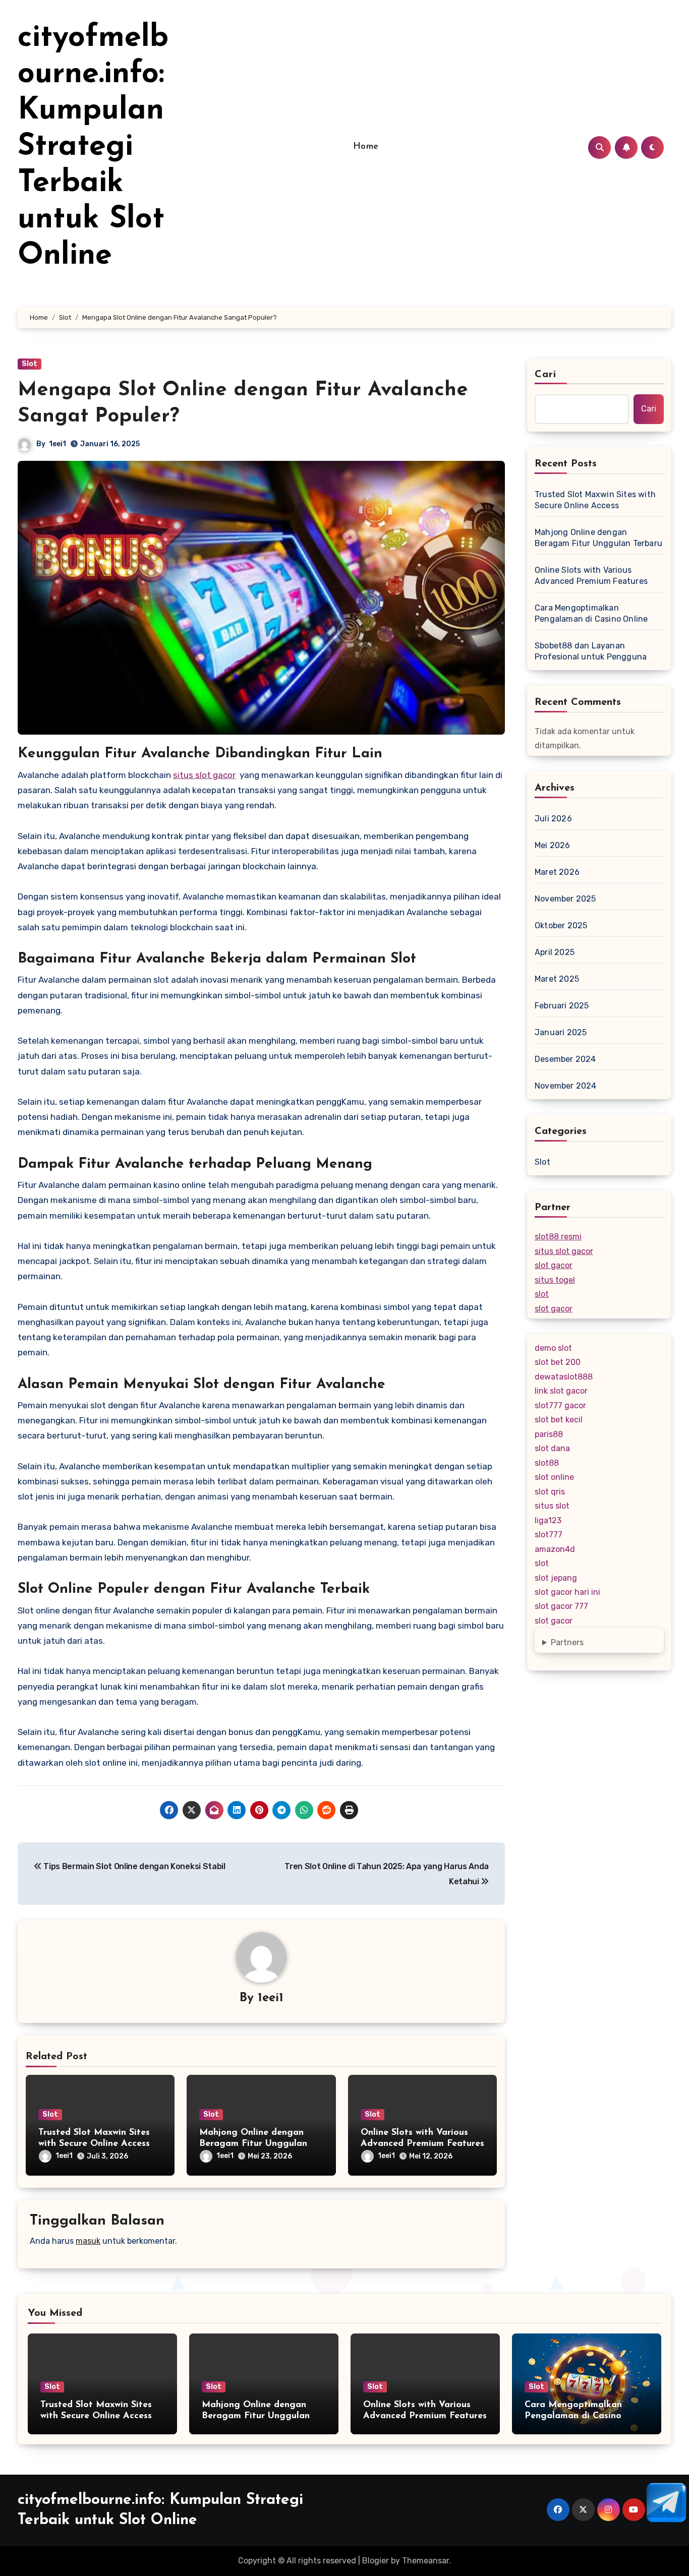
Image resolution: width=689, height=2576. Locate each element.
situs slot (552, 1506)
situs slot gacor (204, 775)
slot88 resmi (558, 1237)
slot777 (549, 1535)
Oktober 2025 (561, 925)
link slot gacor (561, 1391)
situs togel (555, 1280)
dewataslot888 (564, 1377)
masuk (88, 2241)
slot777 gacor (560, 1405)
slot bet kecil (559, 1420)
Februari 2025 (562, 1006)
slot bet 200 (558, 1362)
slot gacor (554, 1265)
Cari (546, 375)
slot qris (550, 1492)
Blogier (376, 2561)
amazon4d (555, 1549)
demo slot (553, 1348)
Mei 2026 (553, 845)
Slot (30, 364)
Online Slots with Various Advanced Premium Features (591, 576)
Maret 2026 (557, 872)
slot (542, 1294)
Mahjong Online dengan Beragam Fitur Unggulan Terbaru (253, 2144)
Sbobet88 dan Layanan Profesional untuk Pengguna (591, 651)
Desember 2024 (565, 1059)
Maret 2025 (557, 979)
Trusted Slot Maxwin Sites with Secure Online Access (595, 500)
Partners (567, 1642)
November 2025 (565, 899)
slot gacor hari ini (567, 1592)
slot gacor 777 (561, 1606)
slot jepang (556, 1578)
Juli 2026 (553, 819)
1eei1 (58, 444)
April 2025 (555, 952)
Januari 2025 (561, 1032)
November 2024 (566, 1086)
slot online (554, 1477)
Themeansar (425, 2561)
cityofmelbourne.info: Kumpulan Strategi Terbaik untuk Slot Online (93, 147)
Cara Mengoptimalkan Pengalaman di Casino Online (591, 613)
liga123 (548, 1520)
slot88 (547, 1463)
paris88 (549, 1434)
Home (366, 147)
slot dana (552, 1448)
